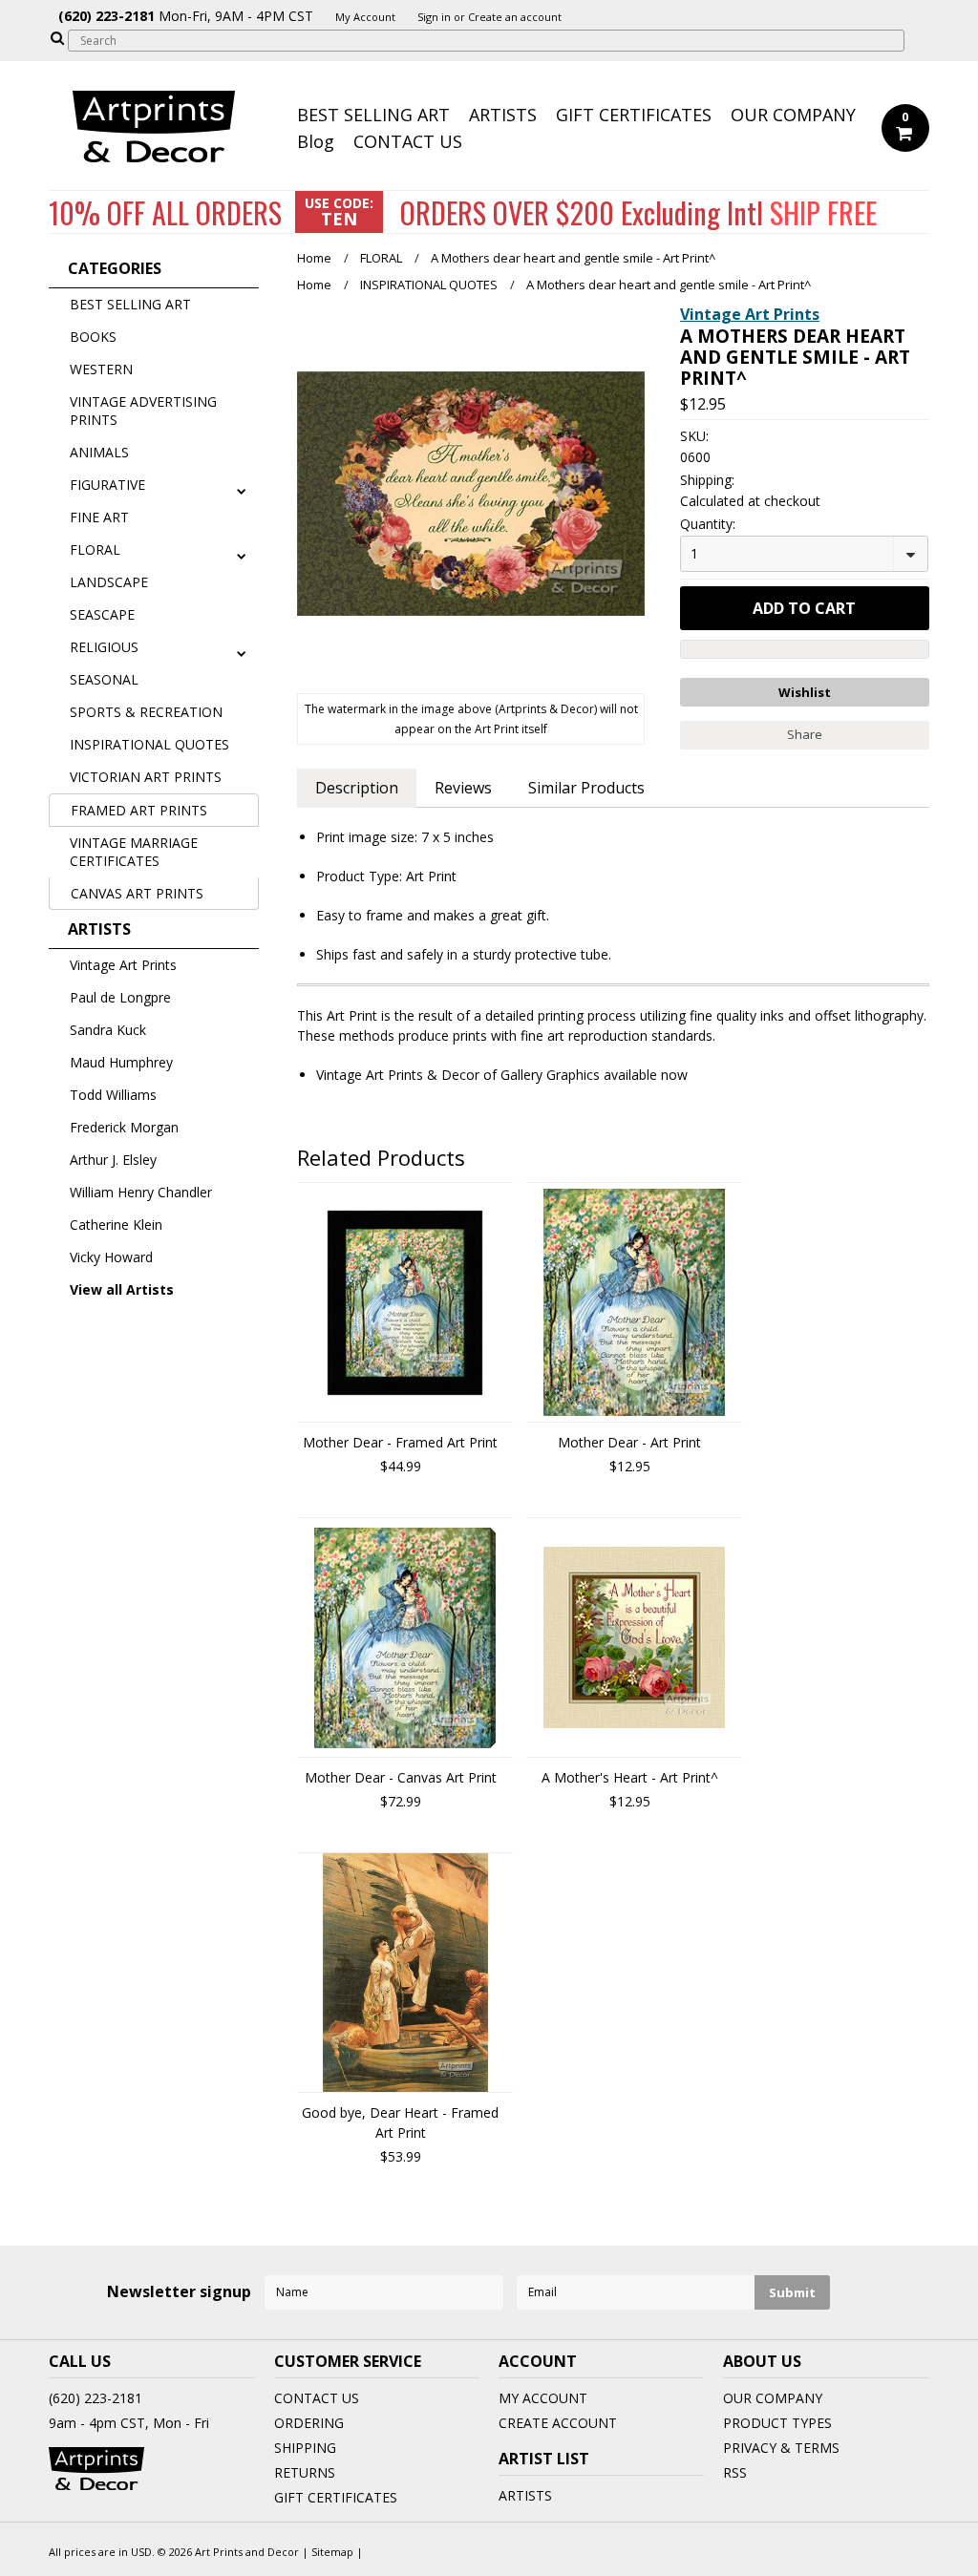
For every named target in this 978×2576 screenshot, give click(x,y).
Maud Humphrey (121, 1062)
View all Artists (122, 1289)
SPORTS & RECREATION (146, 712)
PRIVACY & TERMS (781, 2448)
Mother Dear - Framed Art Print (400, 1442)
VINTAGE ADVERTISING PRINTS (143, 411)
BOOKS (93, 337)
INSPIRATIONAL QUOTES (149, 744)
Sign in (434, 17)
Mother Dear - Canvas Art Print (401, 1777)
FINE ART (99, 517)
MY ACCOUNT (543, 2398)
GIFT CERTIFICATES (634, 115)
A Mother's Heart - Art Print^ (630, 1777)
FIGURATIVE (107, 485)
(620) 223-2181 (96, 2398)
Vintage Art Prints (123, 965)
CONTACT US (408, 141)
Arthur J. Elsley (113, 1160)
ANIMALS (99, 452)
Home (314, 258)
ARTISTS (503, 115)
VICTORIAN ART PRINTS (146, 777)
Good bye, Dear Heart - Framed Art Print (400, 2122)
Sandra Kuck (108, 1030)
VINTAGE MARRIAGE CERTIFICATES (134, 852)
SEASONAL (104, 679)
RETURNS (305, 2472)
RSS (735, 2472)
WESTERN (101, 369)
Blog (316, 141)
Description (357, 788)
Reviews (463, 788)
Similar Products (586, 788)
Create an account (515, 17)
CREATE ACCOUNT (558, 2423)
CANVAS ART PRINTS (137, 893)
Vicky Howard (111, 1257)
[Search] (57, 37)
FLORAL (95, 549)
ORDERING (309, 2423)
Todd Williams (113, 1095)
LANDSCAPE (109, 582)
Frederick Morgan (124, 1127)
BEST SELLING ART (373, 115)
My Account (365, 17)
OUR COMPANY (793, 115)
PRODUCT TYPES (777, 2423)
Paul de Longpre (120, 997)
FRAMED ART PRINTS (139, 810)
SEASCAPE (102, 614)
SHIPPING (305, 2448)
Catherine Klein (116, 1225)
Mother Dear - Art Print (629, 1442)
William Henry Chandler (141, 1192)
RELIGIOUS (104, 647)
